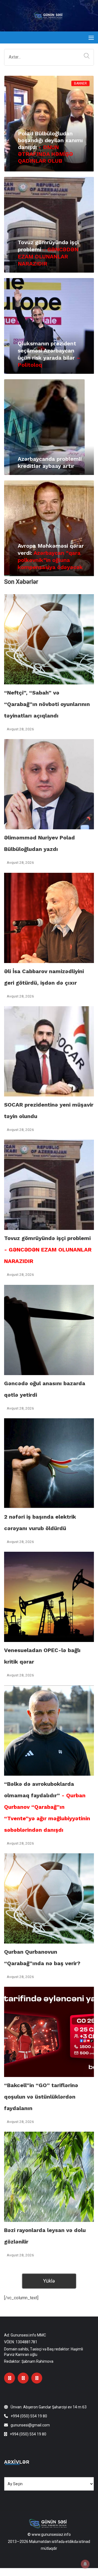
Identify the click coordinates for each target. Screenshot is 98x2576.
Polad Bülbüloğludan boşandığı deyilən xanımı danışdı (50, 147)
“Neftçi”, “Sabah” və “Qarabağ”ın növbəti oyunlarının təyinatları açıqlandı (47, 704)
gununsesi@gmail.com (30, 2425)
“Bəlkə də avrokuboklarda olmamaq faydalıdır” (47, 1807)
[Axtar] (85, 56)
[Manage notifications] (85, 2564)
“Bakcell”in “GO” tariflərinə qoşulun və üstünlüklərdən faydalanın (41, 2097)
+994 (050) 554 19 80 (29, 2416)
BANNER (80, 83)
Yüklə (49, 2281)
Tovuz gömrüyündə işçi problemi (48, 1250)
